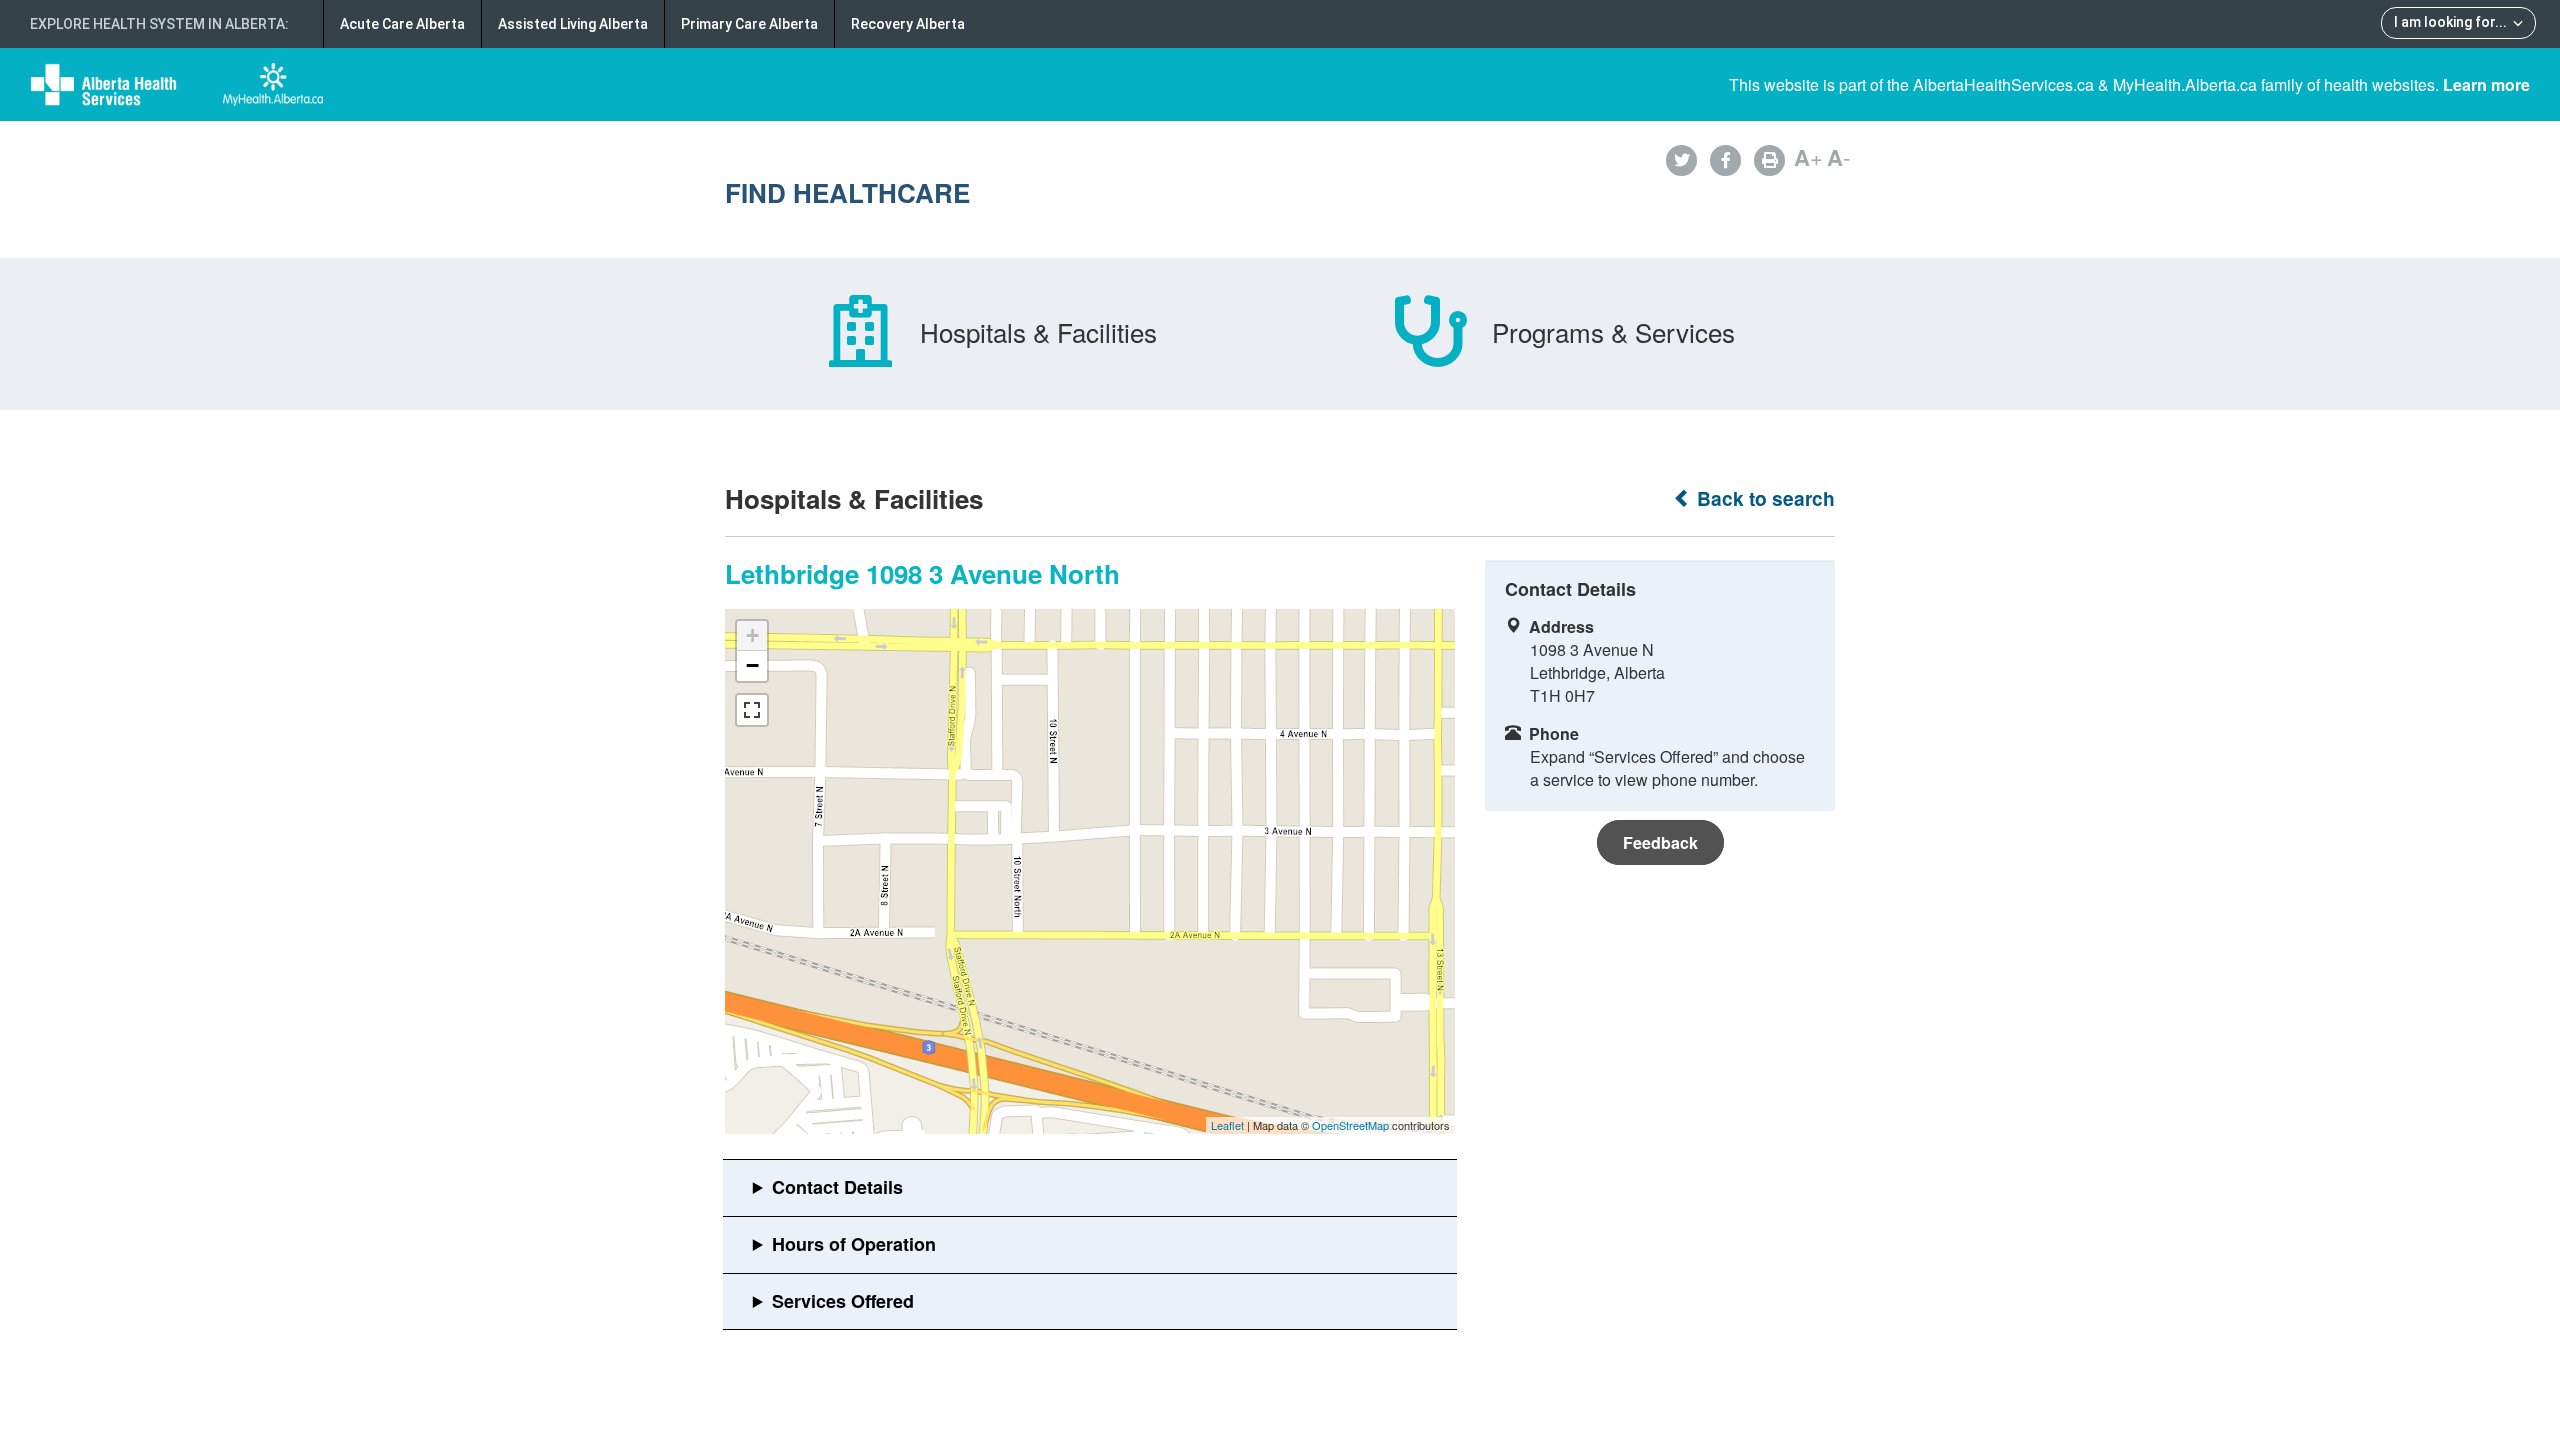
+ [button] (752, 635)
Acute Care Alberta (402, 24)
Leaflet (1227, 1125)
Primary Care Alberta (749, 24)
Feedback (1660, 842)
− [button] (752, 665)
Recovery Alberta (908, 24)
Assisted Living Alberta (573, 24)
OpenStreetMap (1350, 1125)
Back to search (1763, 498)
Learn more (2486, 84)
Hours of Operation (854, 1244)
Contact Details (837, 1187)
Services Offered (843, 1301)
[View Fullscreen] (752, 710)
